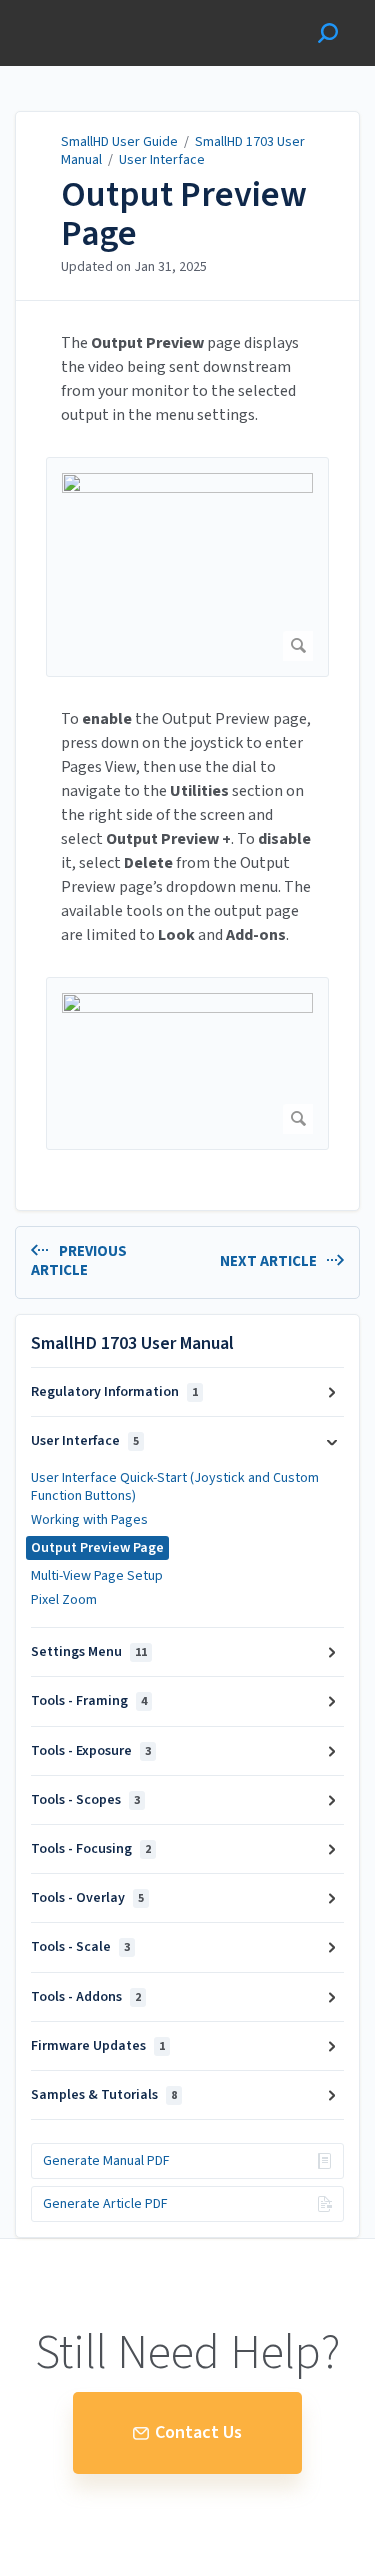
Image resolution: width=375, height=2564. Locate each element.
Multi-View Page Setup (97, 1576)
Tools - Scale (80, 1947)
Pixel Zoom (64, 1600)
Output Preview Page (184, 214)
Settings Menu (89, 1652)
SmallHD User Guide (119, 142)
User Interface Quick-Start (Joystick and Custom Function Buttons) (175, 1487)
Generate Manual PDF (106, 2161)
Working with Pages (89, 1520)
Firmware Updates (98, 2046)
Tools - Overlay (87, 1898)
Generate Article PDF (105, 2204)
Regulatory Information (114, 1392)
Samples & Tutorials (104, 2095)
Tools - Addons (86, 1997)
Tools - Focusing (91, 1849)
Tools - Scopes (85, 1800)
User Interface (162, 160)
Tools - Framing (89, 1701)
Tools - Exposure (91, 1751)
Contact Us (198, 2432)
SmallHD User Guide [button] (87, 10)
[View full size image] (187, 567)
